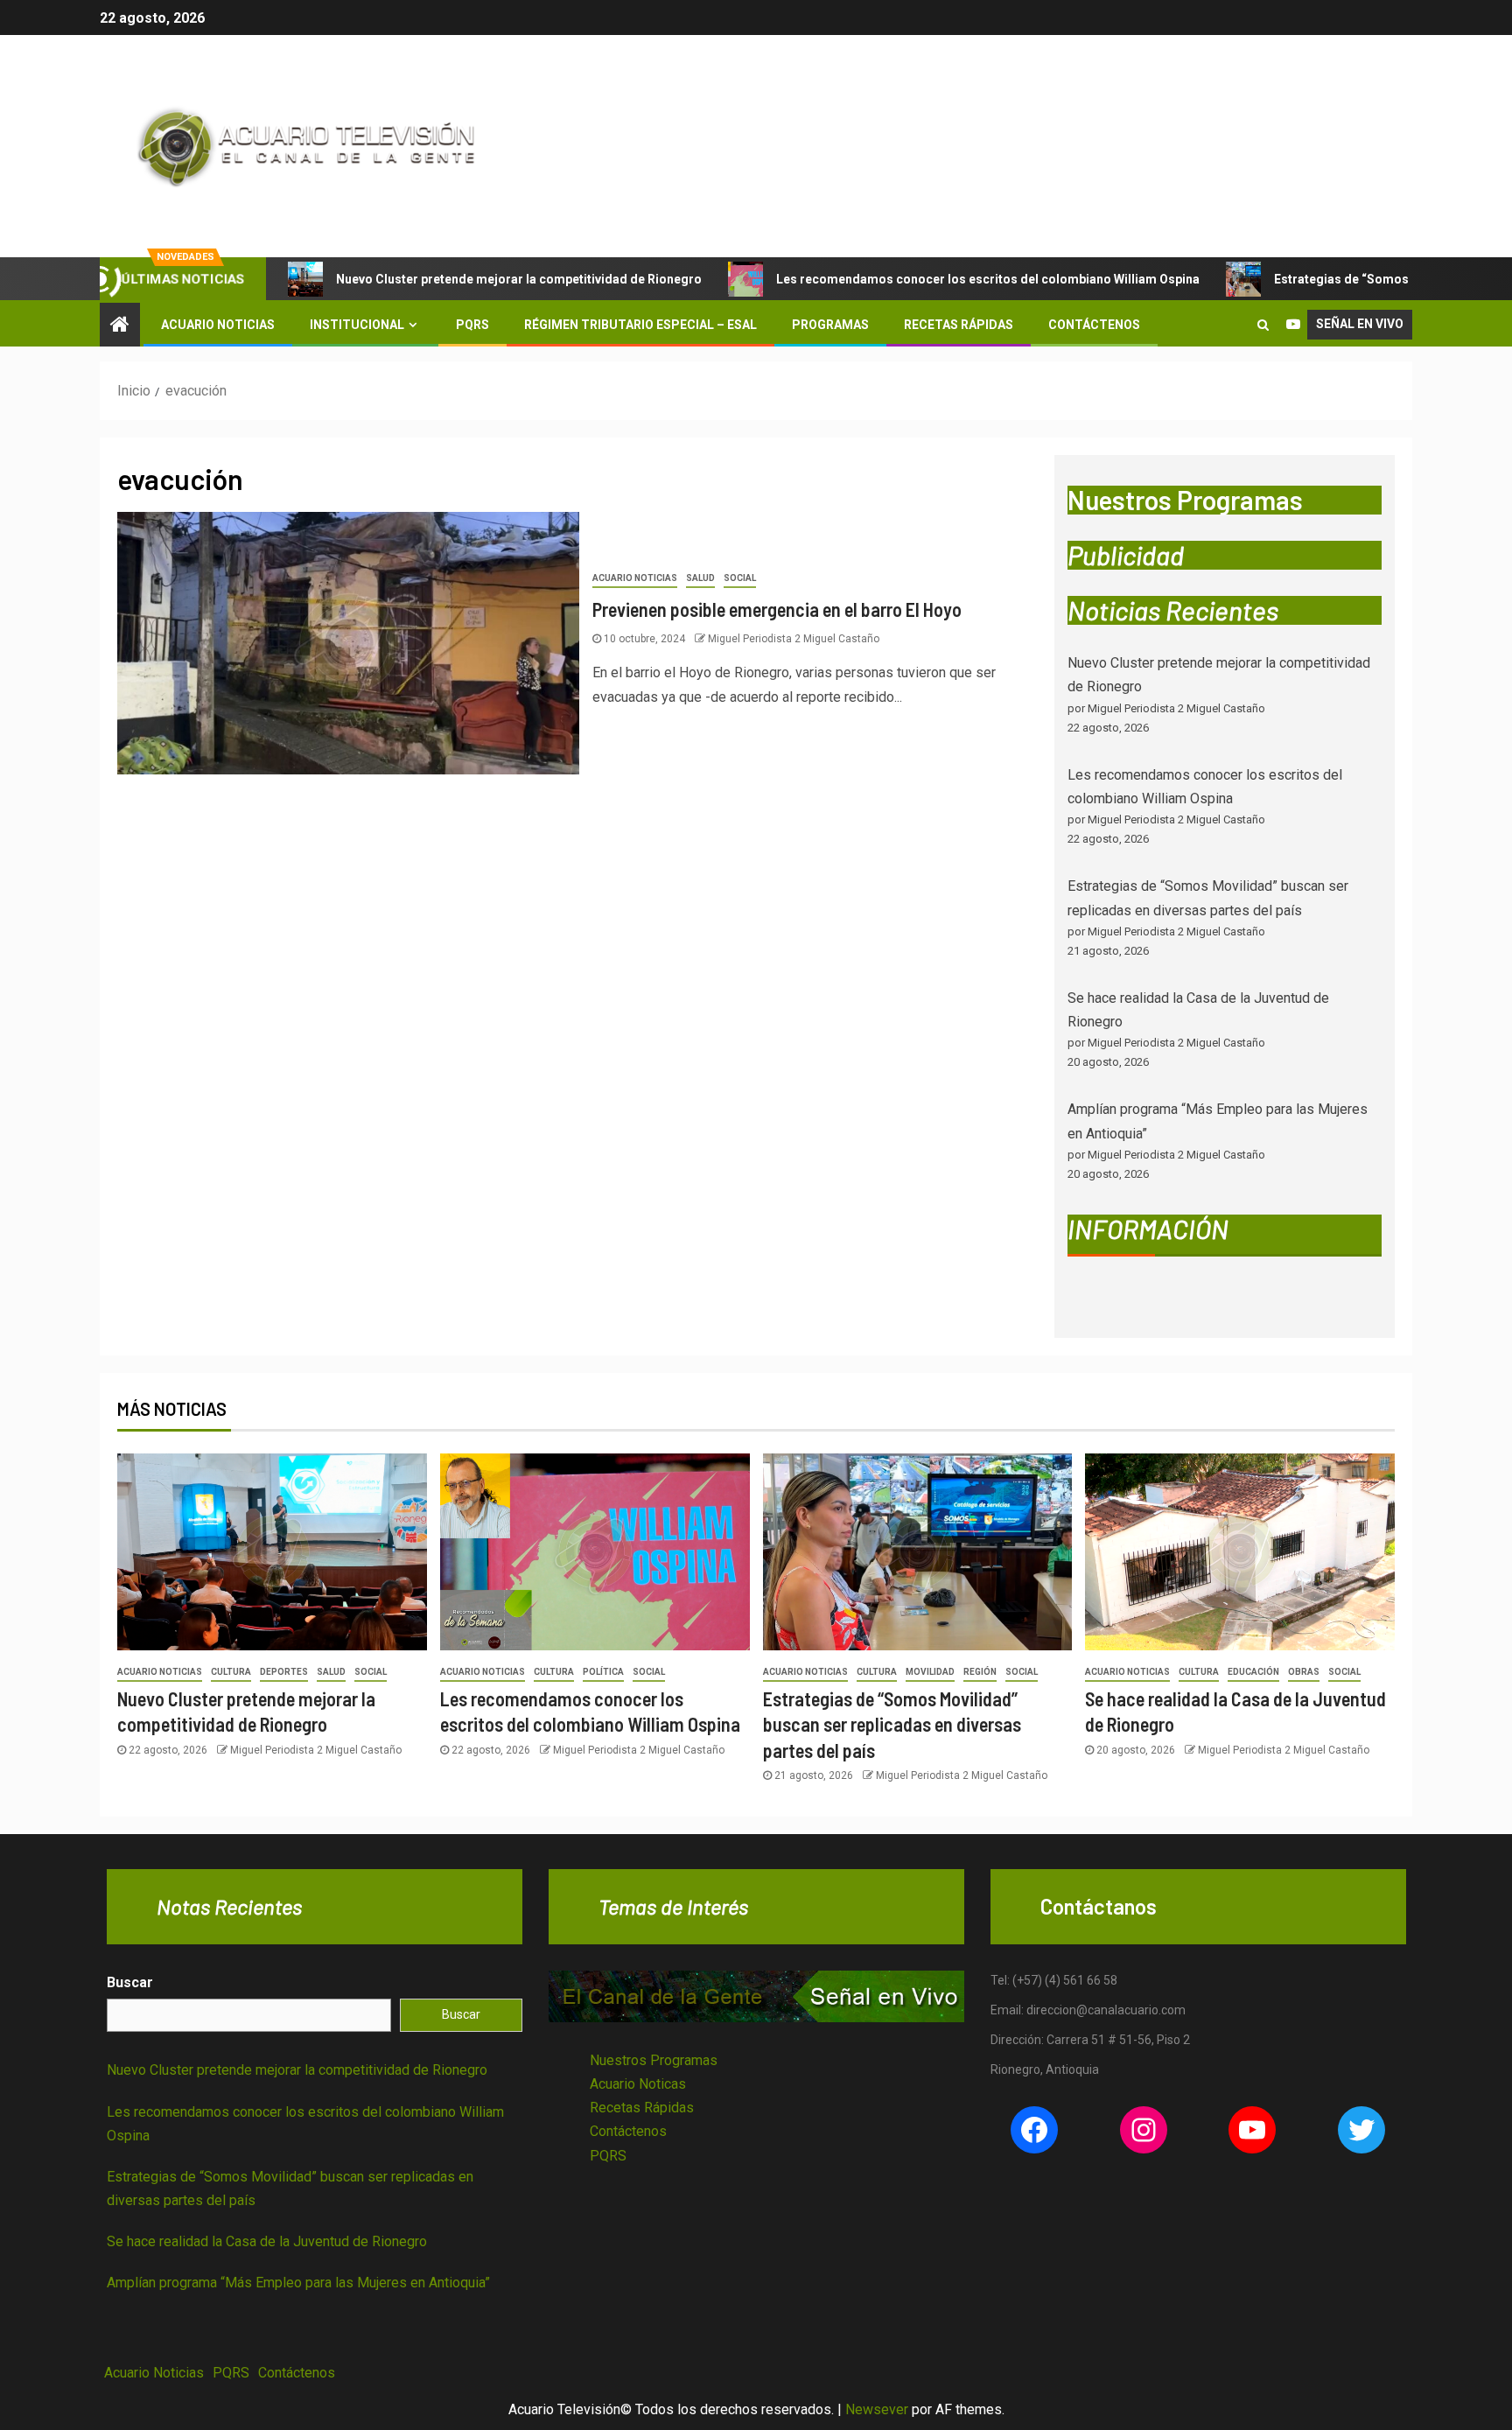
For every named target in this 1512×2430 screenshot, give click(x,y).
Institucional (357, 325)
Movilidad (930, 1672)
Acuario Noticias (218, 325)
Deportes (284, 1672)
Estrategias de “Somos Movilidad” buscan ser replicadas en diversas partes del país (892, 1724)
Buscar (130, 1982)
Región (980, 1672)
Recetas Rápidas (959, 325)
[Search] (1263, 325)
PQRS (472, 325)
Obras (1304, 1672)
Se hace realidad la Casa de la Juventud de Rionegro (267, 2241)
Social (740, 578)
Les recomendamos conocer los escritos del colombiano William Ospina (988, 279)
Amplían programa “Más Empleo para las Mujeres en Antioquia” (298, 2283)
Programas (830, 325)
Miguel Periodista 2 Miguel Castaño (794, 639)
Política (603, 1672)
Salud (700, 578)
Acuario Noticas (638, 2084)
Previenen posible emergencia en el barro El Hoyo (777, 609)
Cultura (231, 1672)
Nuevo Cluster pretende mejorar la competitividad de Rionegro (519, 279)
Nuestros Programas (654, 2060)
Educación (1253, 1672)
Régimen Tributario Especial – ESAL (640, 325)
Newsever (877, 2409)
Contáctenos (1094, 325)
